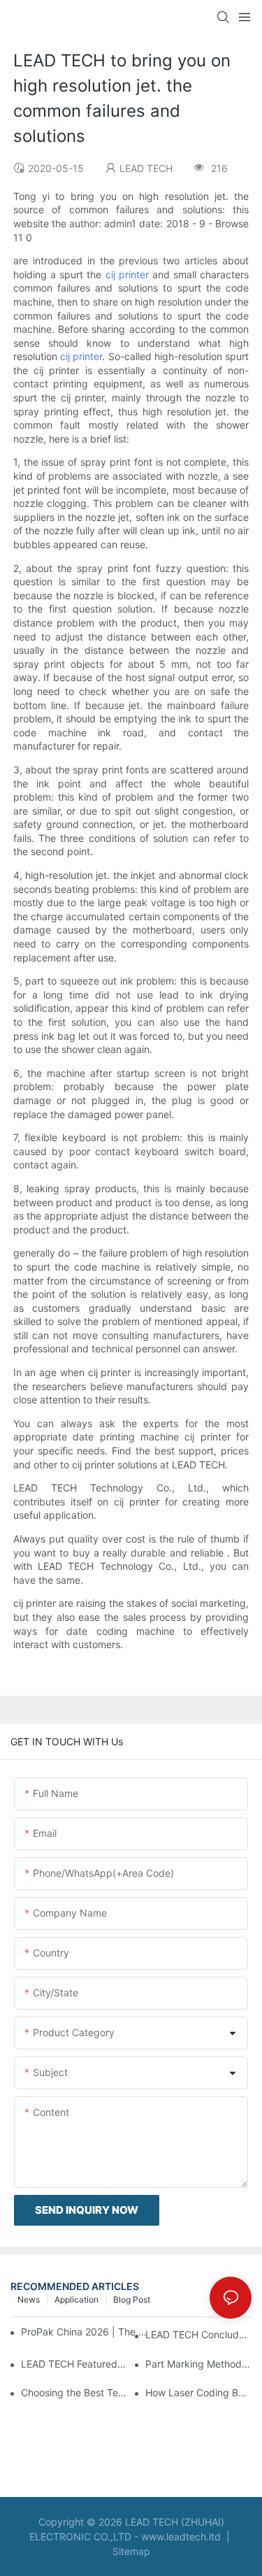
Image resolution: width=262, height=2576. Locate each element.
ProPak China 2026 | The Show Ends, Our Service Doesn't (85, 2332)
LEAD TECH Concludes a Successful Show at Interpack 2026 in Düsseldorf (198, 2334)
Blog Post (132, 2299)
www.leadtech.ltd (181, 2536)
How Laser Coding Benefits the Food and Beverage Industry (198, 2392)
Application (77, 2299)
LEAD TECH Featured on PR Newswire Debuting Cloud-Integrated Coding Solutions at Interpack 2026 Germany (74, 2364)
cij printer (127, 274)
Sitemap (131, 2551)
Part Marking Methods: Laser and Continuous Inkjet (198, 2364)
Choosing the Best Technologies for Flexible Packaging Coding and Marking (74, 2392)
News (29, 2299)
